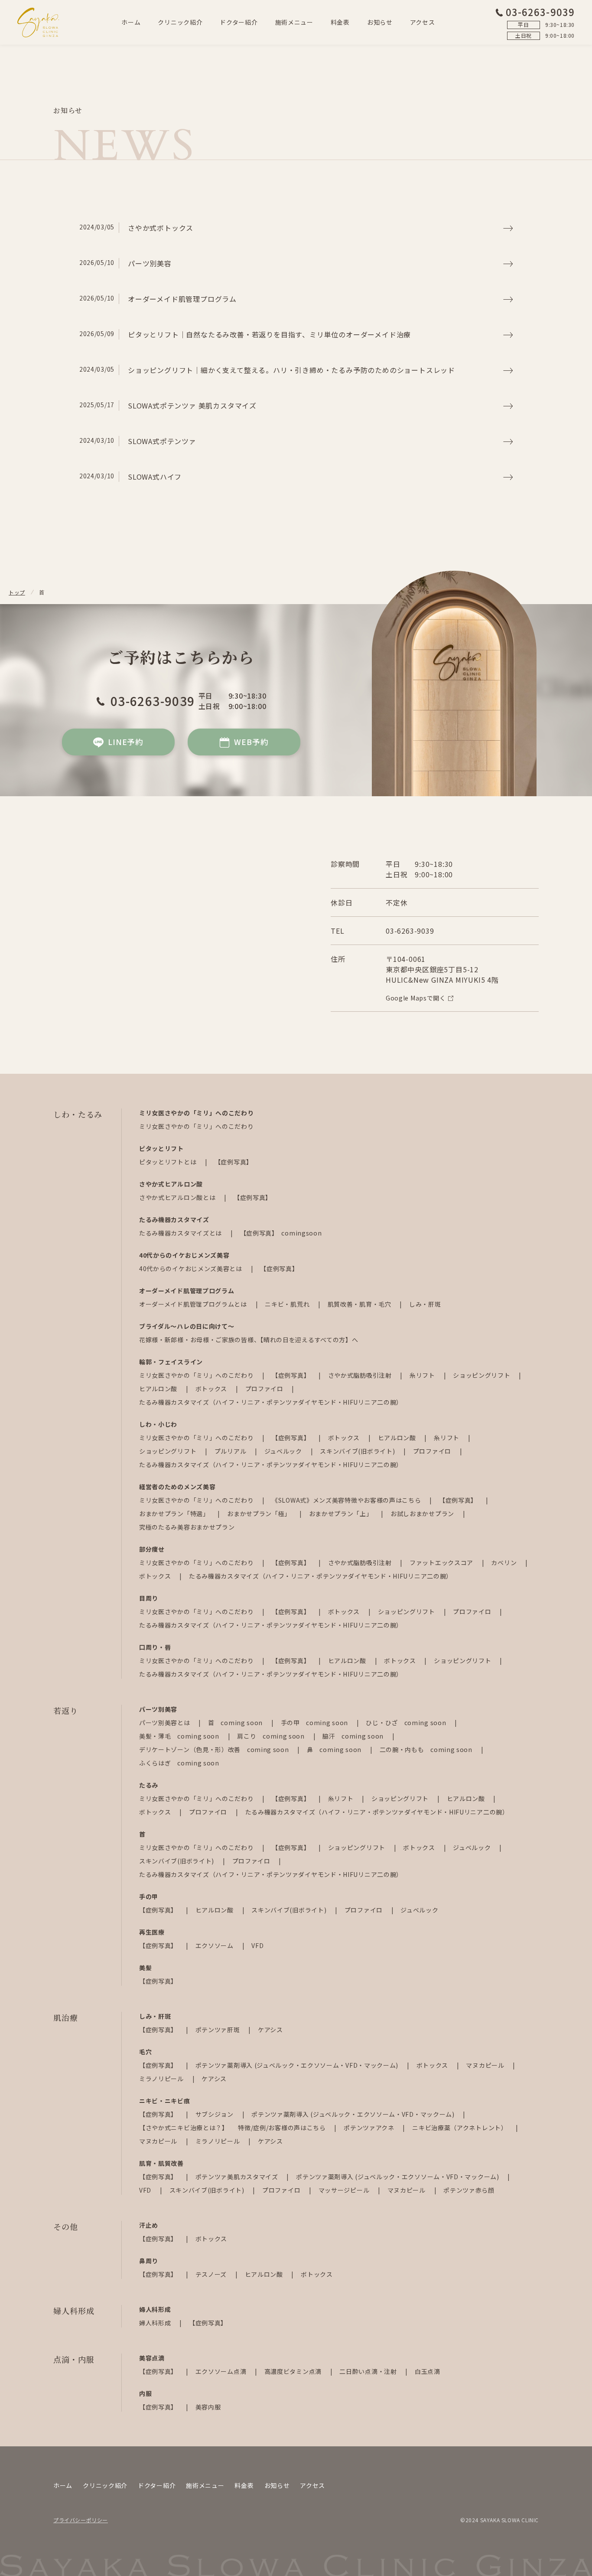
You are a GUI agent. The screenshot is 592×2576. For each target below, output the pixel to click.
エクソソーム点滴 (222, 2371)
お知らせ (380, 22)
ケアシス (270, 2030)
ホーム (131, 22)
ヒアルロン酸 (159, 1389)
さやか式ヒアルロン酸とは (178, 1197)
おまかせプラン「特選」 (175, 1514)
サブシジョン (215, 2114)
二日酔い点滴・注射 (369, 2371)
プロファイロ (265, 1389)
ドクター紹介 (239, 22)
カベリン (505, 1563)
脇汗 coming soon (354, 1736)
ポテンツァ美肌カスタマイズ (238, 2177)
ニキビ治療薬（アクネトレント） (460, 2128)
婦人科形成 (156, 2323)
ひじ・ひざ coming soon (407, 1723)
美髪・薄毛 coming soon (180, 1736)
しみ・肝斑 (425, 1304)
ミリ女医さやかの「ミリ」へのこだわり (197, 1126)
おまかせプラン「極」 (260, 1514)
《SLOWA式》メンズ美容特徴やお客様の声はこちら (347, 1500)
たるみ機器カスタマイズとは (181, 1233)
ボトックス (212, 1389)
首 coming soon (236, 1723)
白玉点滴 (428, 2371)
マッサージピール (345, 2190)
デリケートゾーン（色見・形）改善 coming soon (215, 1749)
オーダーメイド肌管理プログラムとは (194, 1304)
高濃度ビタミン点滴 (294, 2371)
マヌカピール (486, 2065)
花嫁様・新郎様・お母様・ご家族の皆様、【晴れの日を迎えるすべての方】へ (249, 1340)
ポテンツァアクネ (370, 2128)
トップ (17, 592)
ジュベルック (284, 1451)
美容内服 (208, 2407)
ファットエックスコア (442, 1563)
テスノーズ (212, 2274)
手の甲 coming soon (315, 1723)
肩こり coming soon (272, 1736)
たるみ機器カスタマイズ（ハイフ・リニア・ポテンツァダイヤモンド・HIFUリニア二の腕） (271, 1402)
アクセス (423, 22)
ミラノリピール (162, 2079)
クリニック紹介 (180, 22)
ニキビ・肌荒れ (288, 1304)
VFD (257, 1945)
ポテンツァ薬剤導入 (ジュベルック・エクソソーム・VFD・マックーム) (298, 2065)
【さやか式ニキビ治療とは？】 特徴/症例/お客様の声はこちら (233, 2128)
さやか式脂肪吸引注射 (361, 1375)
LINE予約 (126, 742)
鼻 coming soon (335, 1749)
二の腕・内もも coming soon (427, 1749)
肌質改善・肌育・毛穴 (360, 1304)
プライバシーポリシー (81, 2520)
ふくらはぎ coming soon (179, 1763)
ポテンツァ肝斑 (219, 2030)
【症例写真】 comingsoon (281, 1233)
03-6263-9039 (540, 12)
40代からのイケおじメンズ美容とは (192, 1268)
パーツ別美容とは (165, 1723)
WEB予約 (251, 742)
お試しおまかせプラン (423, 1514)
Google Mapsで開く (416, 998)
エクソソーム (215, 1945)
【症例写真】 (234, 1162)
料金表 (340, 22)
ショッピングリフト (482, 1375)
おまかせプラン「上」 (342, 1514)
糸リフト (423, 1375)
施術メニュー (294, 22)
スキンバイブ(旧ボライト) (358, 1451)
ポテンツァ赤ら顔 (469, 2190)
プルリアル (231, 1451)
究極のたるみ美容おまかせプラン (187, 1527)
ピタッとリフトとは (169, 1162)
